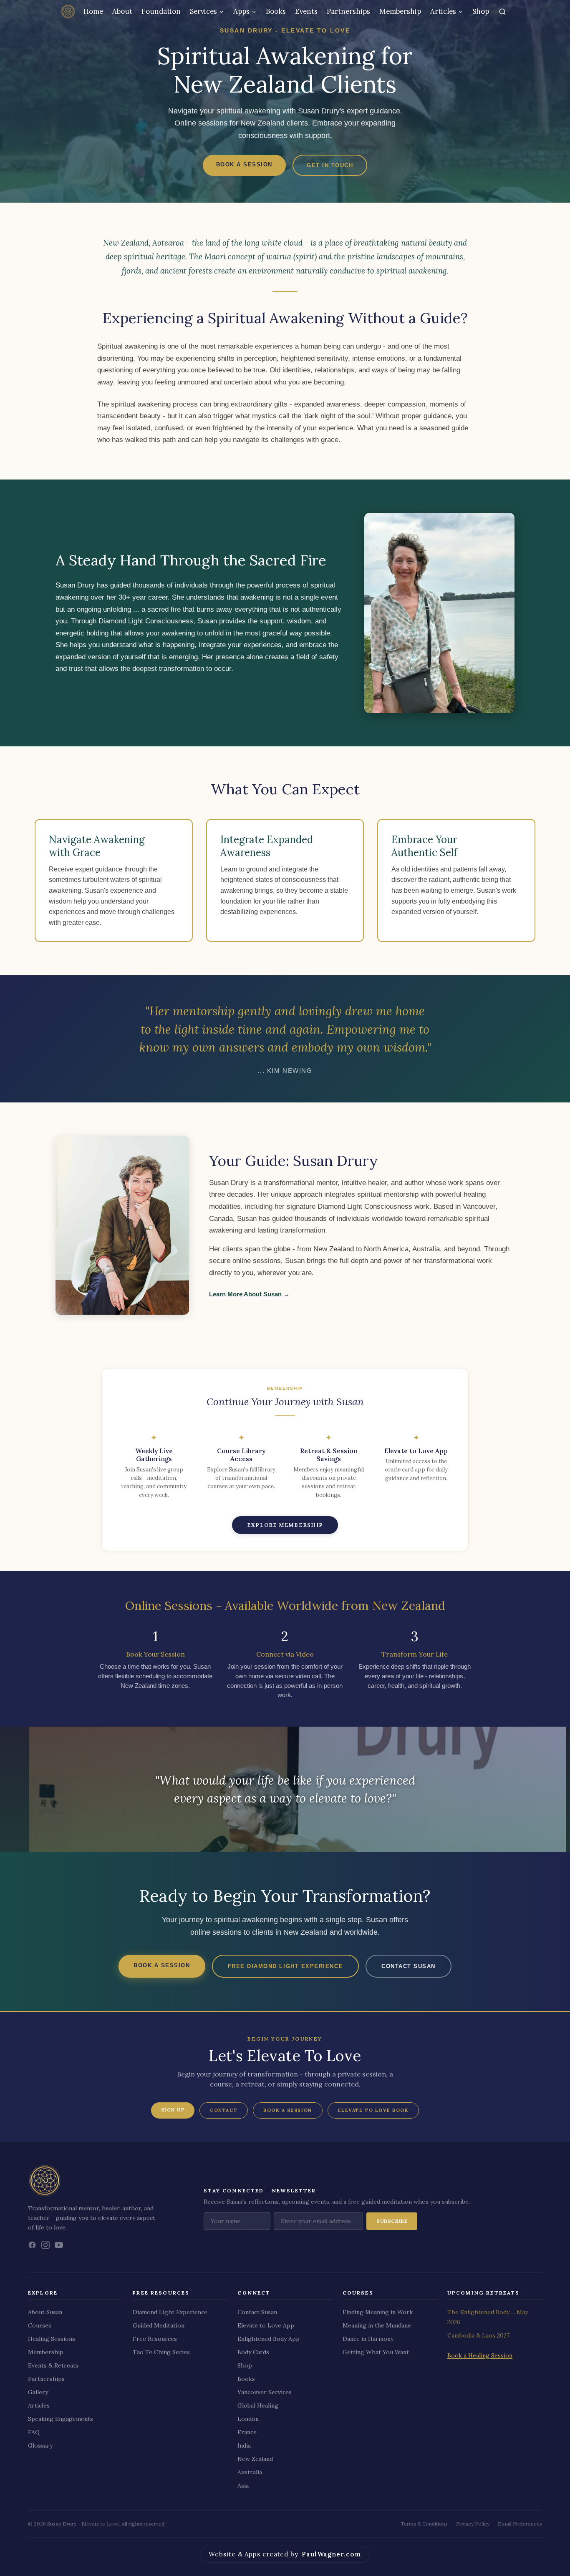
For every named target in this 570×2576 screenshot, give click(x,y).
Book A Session (288, 2110)
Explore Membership (285, 1525)
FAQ (34, 2432)
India (244, 2445)
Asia (243, 2486)
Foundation (161, 11)
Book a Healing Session (480, 2355)
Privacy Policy (473, 2524)
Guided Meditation (159, 2325)
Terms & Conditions (424, 2524)
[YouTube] (59, 2245)
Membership (400, 11)
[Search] (502, 12)
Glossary (40, 2445)
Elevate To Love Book (373, 2110)
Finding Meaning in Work (378, 2312)
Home (93, 11)
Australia (250, 2472)
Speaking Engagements (61, 2419)
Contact (224, 2110)
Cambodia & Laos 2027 (478, 2335)
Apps (241, 11)
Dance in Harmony (368, 2339)
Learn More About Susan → (249, 1294)
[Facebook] (32, 2245)
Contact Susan (409, 1966)
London (248, 2419)
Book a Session (245, 164)
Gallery (38, 2392)
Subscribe (392, 2221)
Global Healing (258, 2405)
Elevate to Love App (266, 2325)
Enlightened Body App (269, 2339)
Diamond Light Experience (170, 2312)
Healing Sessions (52, 2339)
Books (276, 11)
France (247, 2432)
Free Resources (155, 2339)
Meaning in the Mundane (377, 2325)
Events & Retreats (53, 2365)
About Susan (45, 2312)
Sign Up (173, 2110)
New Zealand (255, 2459)
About (122, 11)
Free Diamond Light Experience (286, 1966)
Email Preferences (520, 2524)
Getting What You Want (376, 2352)
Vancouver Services (265, 2392)
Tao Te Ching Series (161, 2352)
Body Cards (253, 2352)
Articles (443, 11)
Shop (481, 11)
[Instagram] (45, 2245)
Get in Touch (330, 165)
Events (306, 11)
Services (203, 11)
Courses (40, 2325)
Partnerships (348, 11)
